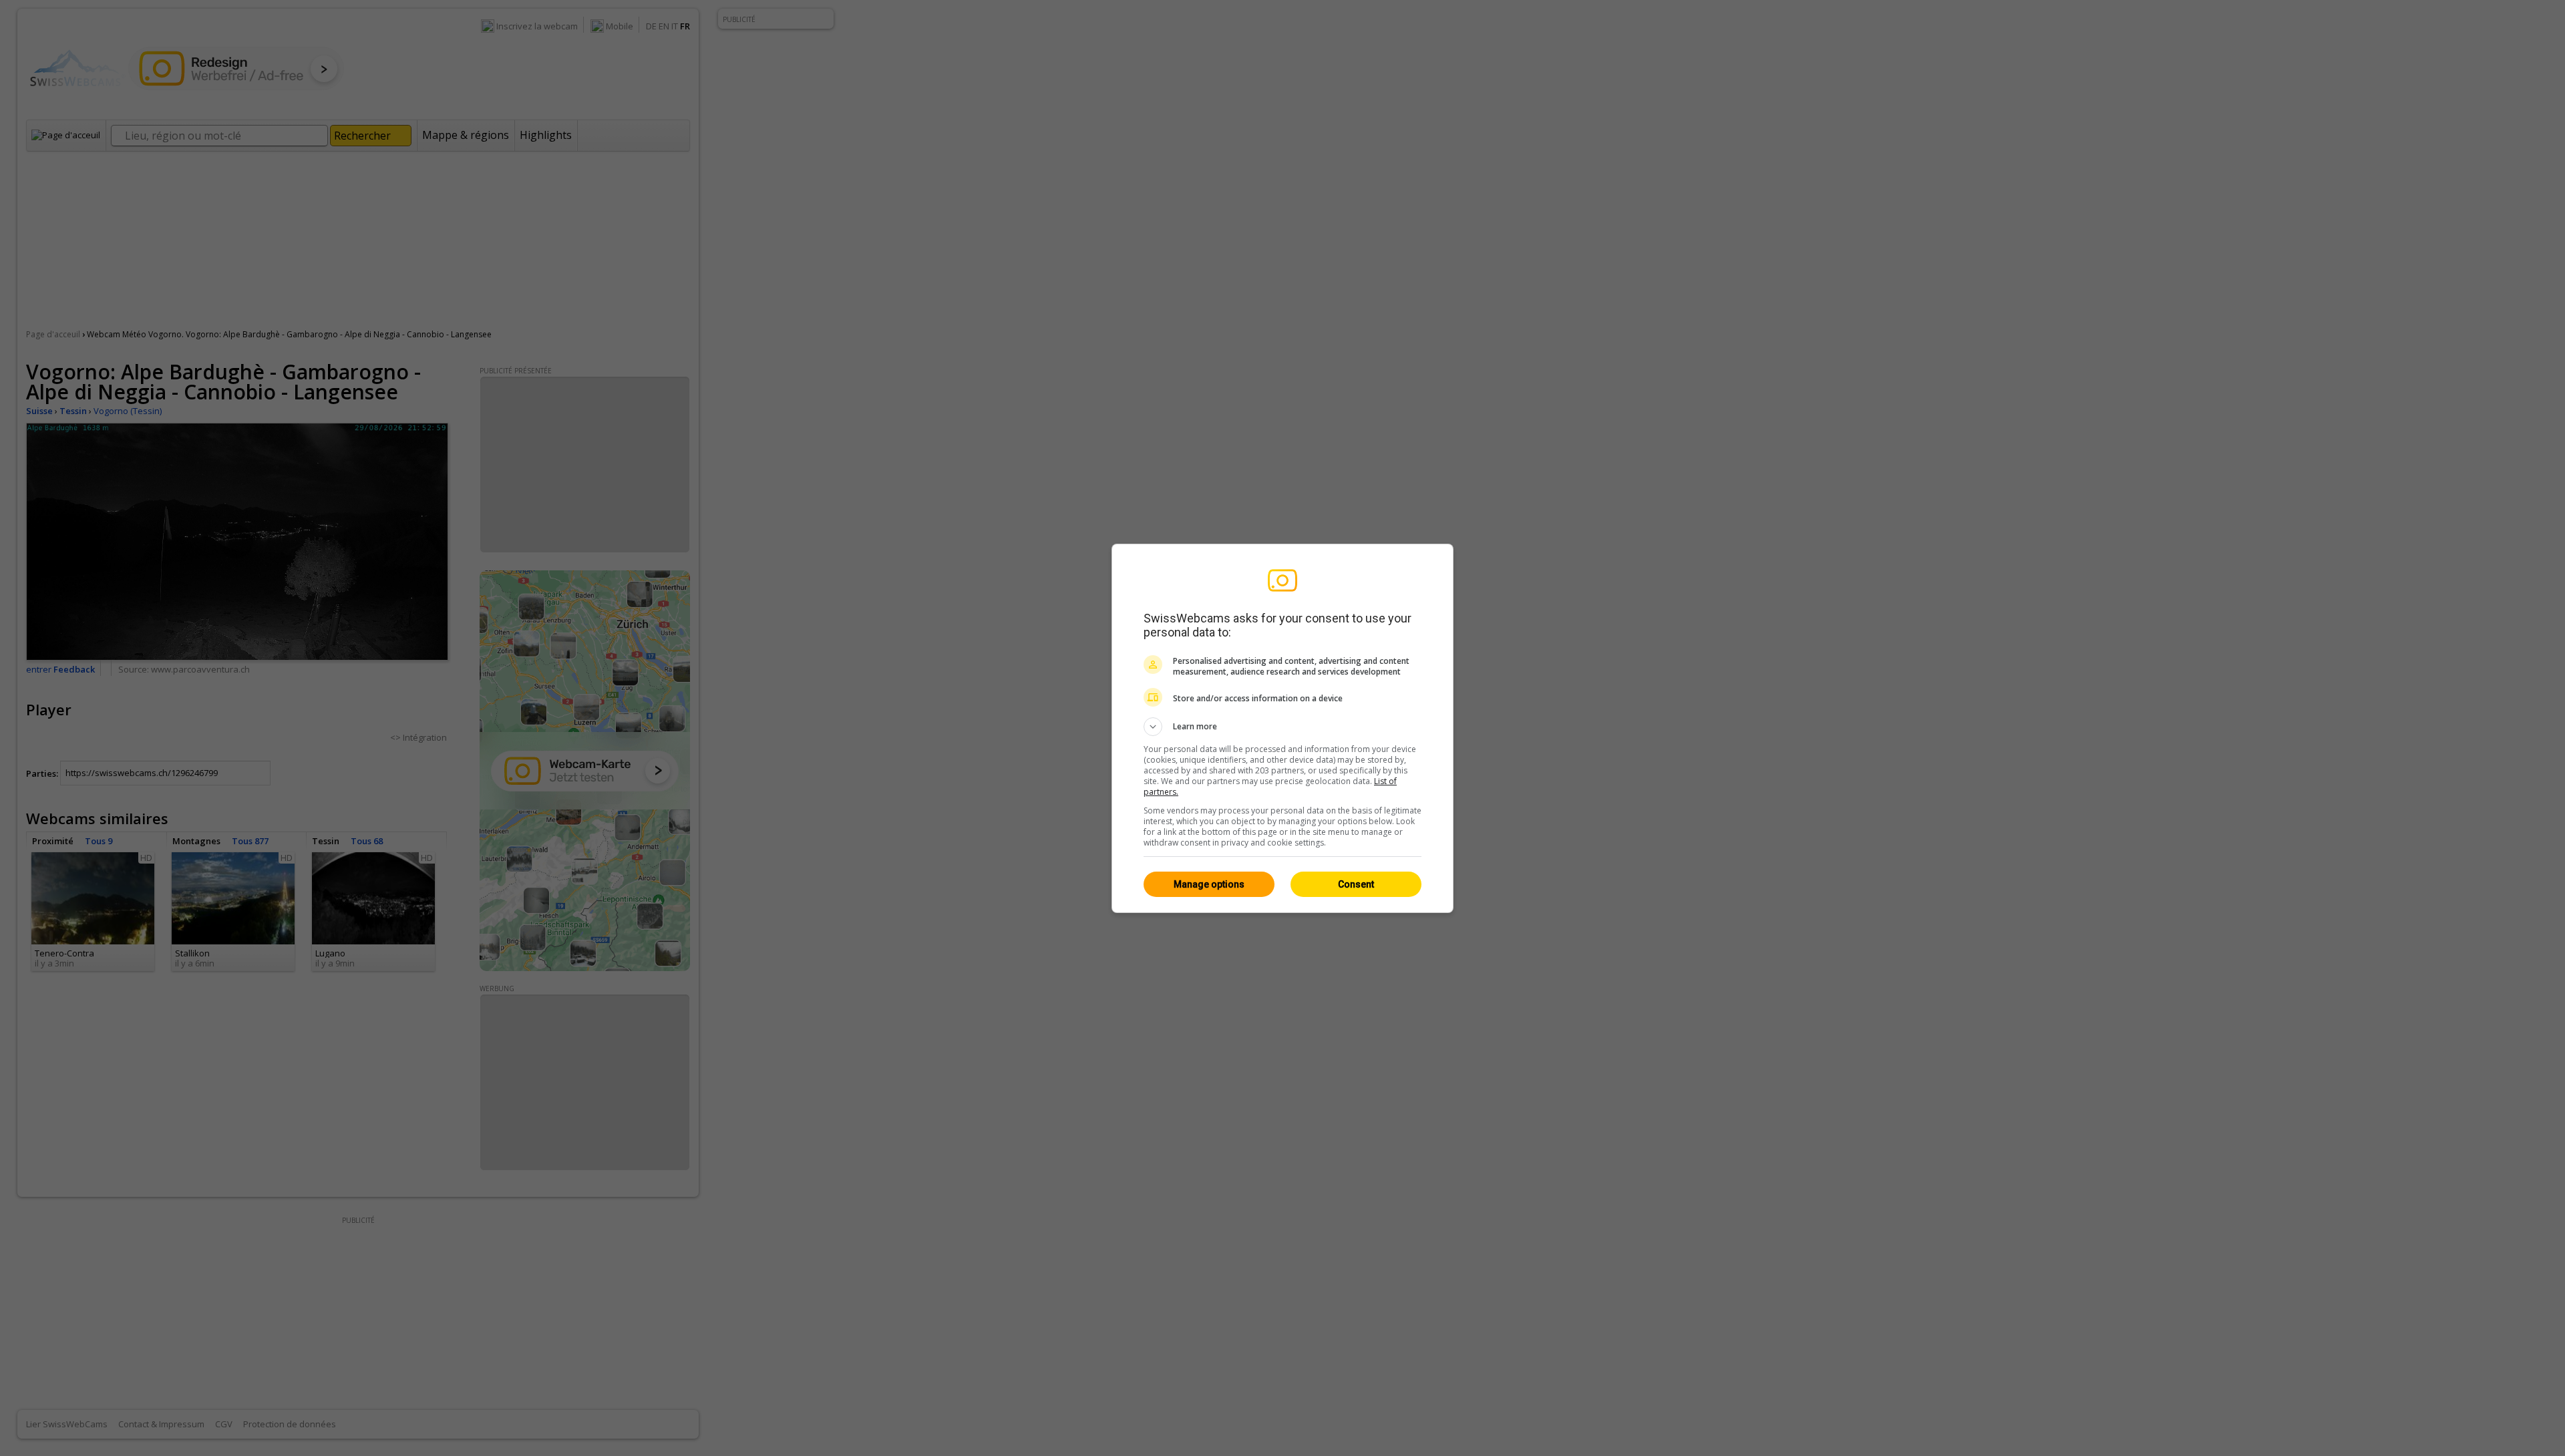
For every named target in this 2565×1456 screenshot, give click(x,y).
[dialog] (1282, 728)
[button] (1282, 727)
